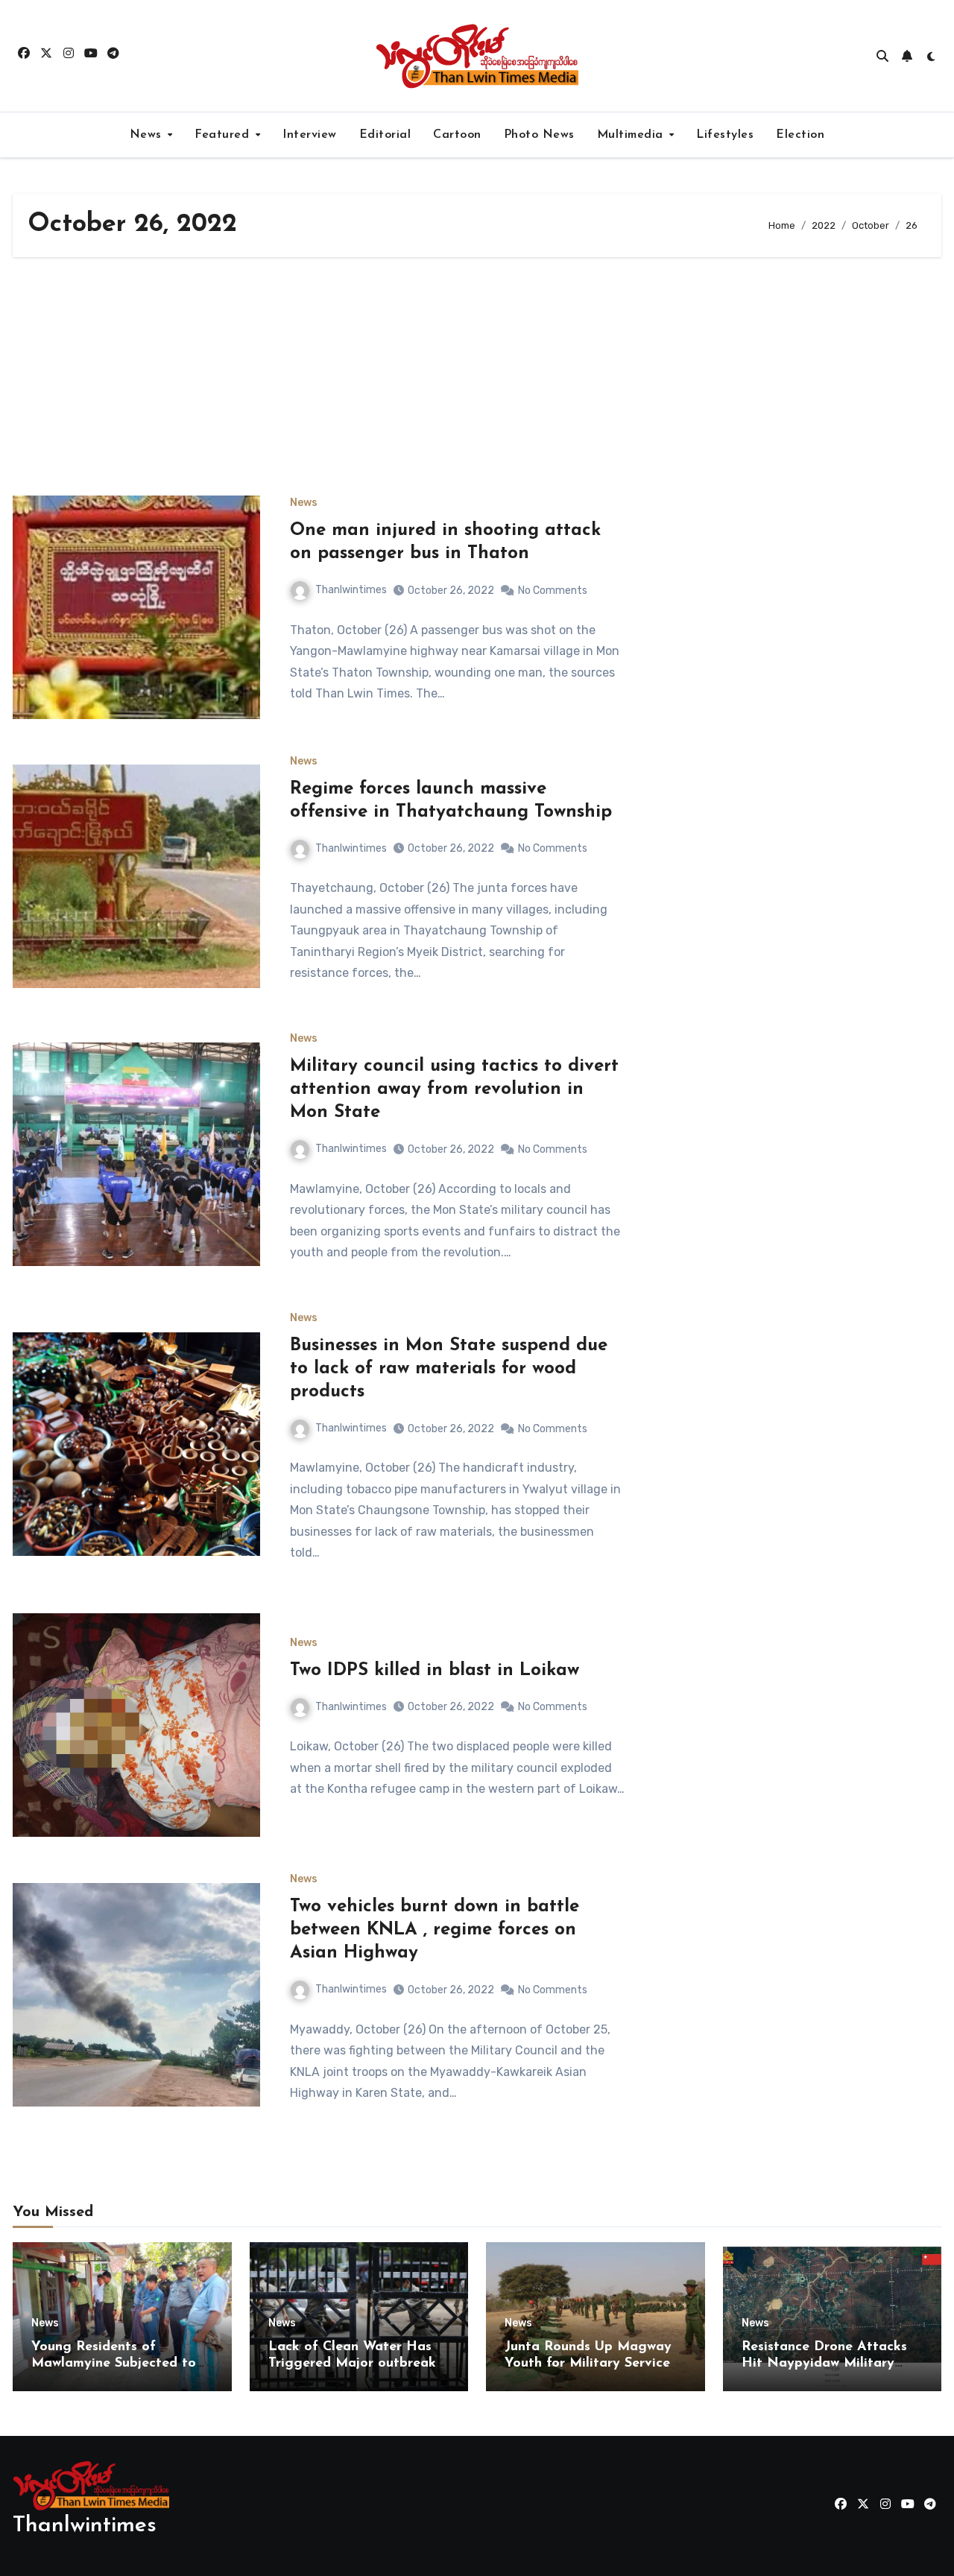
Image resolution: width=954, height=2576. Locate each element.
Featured (224, 135)
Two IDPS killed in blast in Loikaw (435, 1671)
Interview (310, 135)
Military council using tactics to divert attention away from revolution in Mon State (454, 1089)
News (148, 135)
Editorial (385, 135)
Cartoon (457, 135)
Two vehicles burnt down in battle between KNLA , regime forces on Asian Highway (435, 1930)
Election (800, 135)
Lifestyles (725, 135)
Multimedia (632, 135)
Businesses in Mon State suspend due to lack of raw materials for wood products (449, 1369)
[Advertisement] (477, 376)
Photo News (539, 135)
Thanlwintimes (351, 590)
